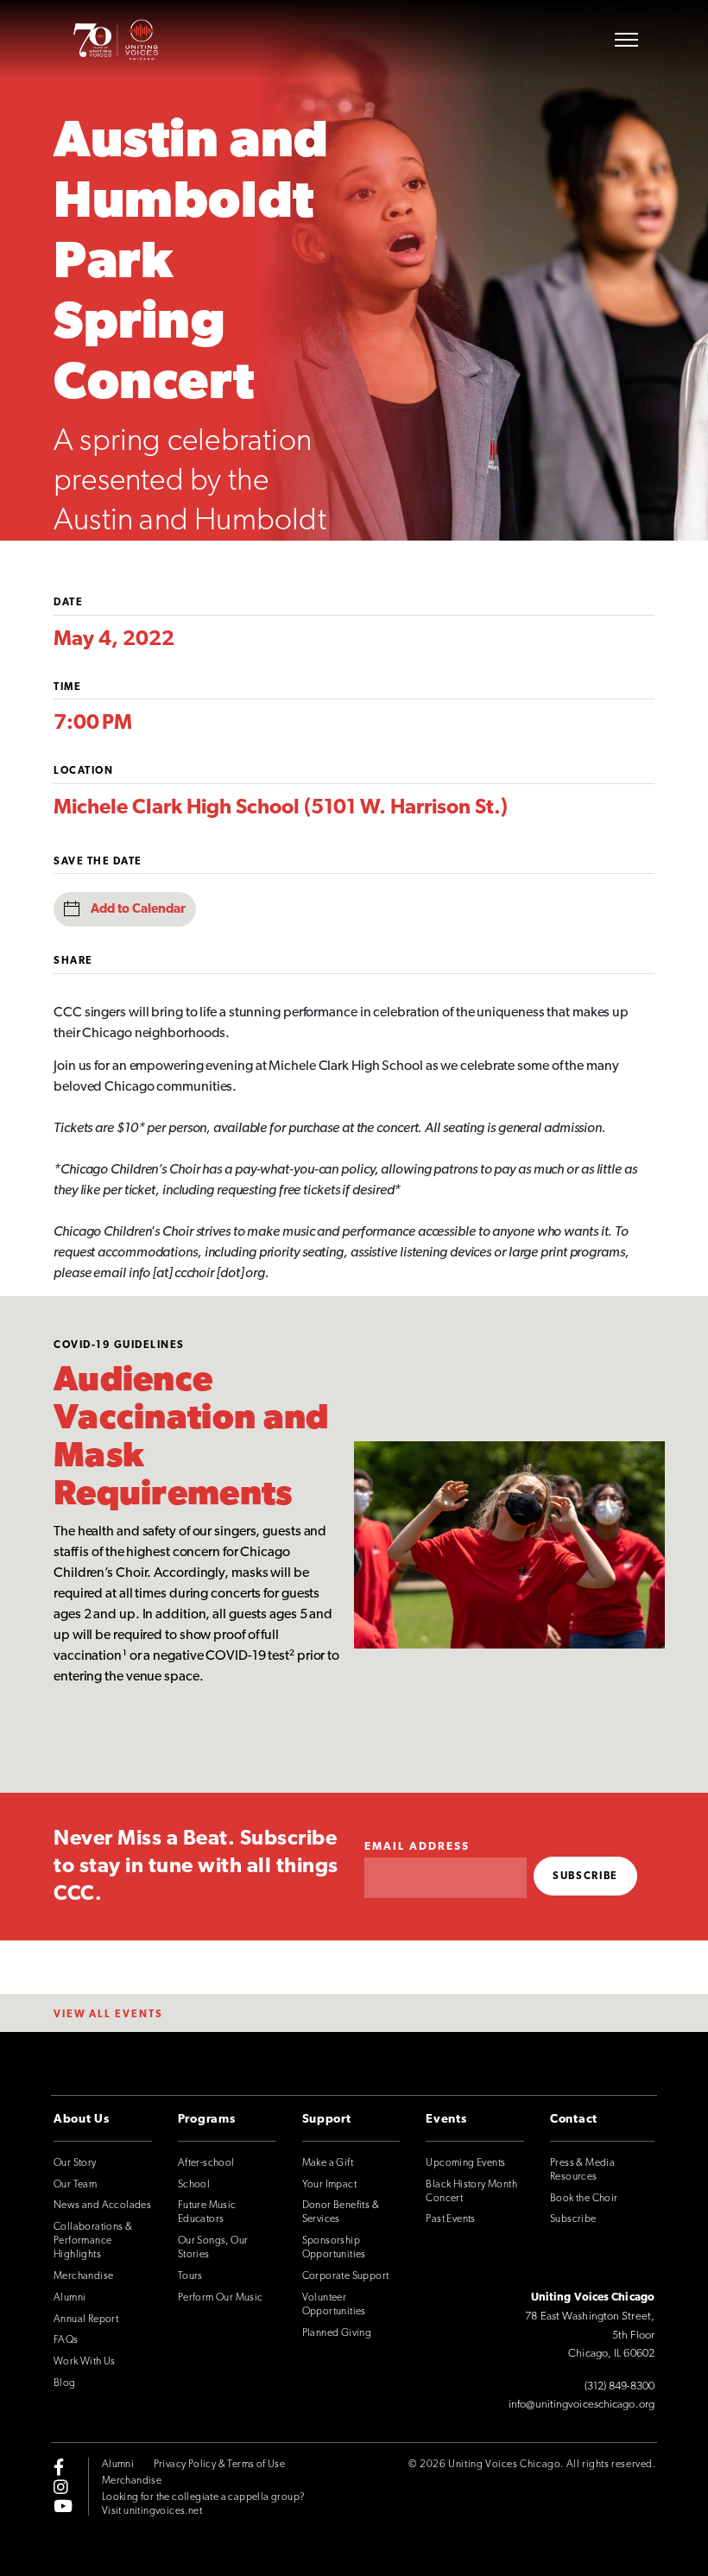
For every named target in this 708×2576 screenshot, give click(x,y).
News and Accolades (102, 2206)
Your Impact (329, 2185)
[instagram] (61, 2486)
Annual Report (86, 2320)
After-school (206, 2163)
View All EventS (108, 2015)
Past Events (450, 2219)
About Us (82, 2120)
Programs (207, 2120)
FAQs (66, 2340)
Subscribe (573, 2219)
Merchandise (83, 2276)
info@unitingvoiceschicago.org (582, 2405)
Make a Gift (328, 2163)
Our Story (75, 2163)
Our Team (75, 2185)
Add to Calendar (138, 910)
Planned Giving (337, 2333)
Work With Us (85, 2362)
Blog (65, 2383)
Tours (190, 2276)
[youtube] (63, 2505)
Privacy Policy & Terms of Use (220, 2465)
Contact (574, 2120)
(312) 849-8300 (619, 2386)
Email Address (417, 1847)
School (194, 2185)
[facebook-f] (59, 2467)
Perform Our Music (221, 2298)
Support (327, 2120)
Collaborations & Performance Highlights (93, 2241)
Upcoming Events (465, 2163)
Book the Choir (584, 2199)
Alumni (70, 2298)
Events (446, 2120)
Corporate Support (346, 2276)
